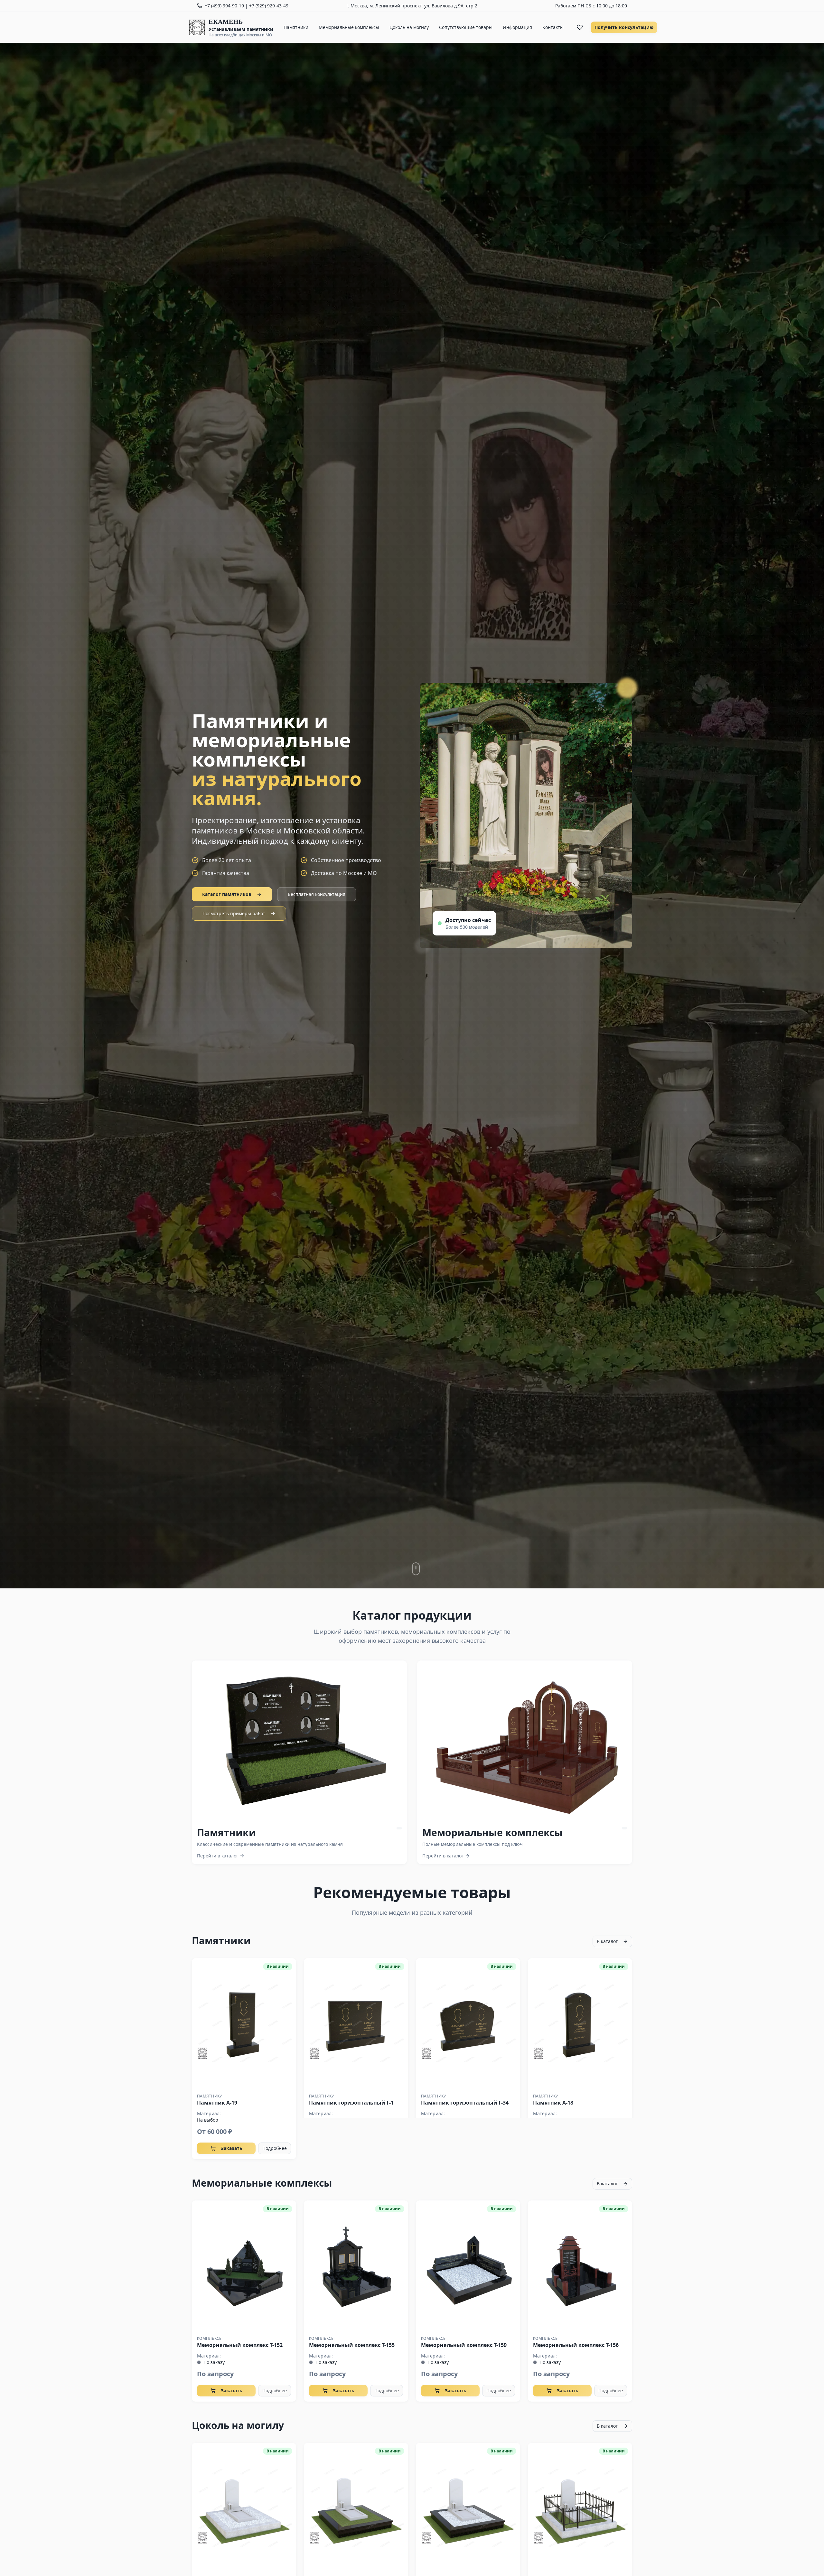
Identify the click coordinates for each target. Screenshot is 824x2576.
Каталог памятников (227, 894)
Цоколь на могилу (409, 27)
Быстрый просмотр (244, 2023)
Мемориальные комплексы (349, 27)
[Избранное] (580, 27)
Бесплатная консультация (317, 894)
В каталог (607, 1941)
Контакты (553, 27)
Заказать (232, 2148)
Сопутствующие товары (466, 27)
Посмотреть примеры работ (234, 913)
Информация (517, 27)
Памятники (296, 27)
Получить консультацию (624, 27)
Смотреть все (305, 1741)
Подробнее (275, 2148)
